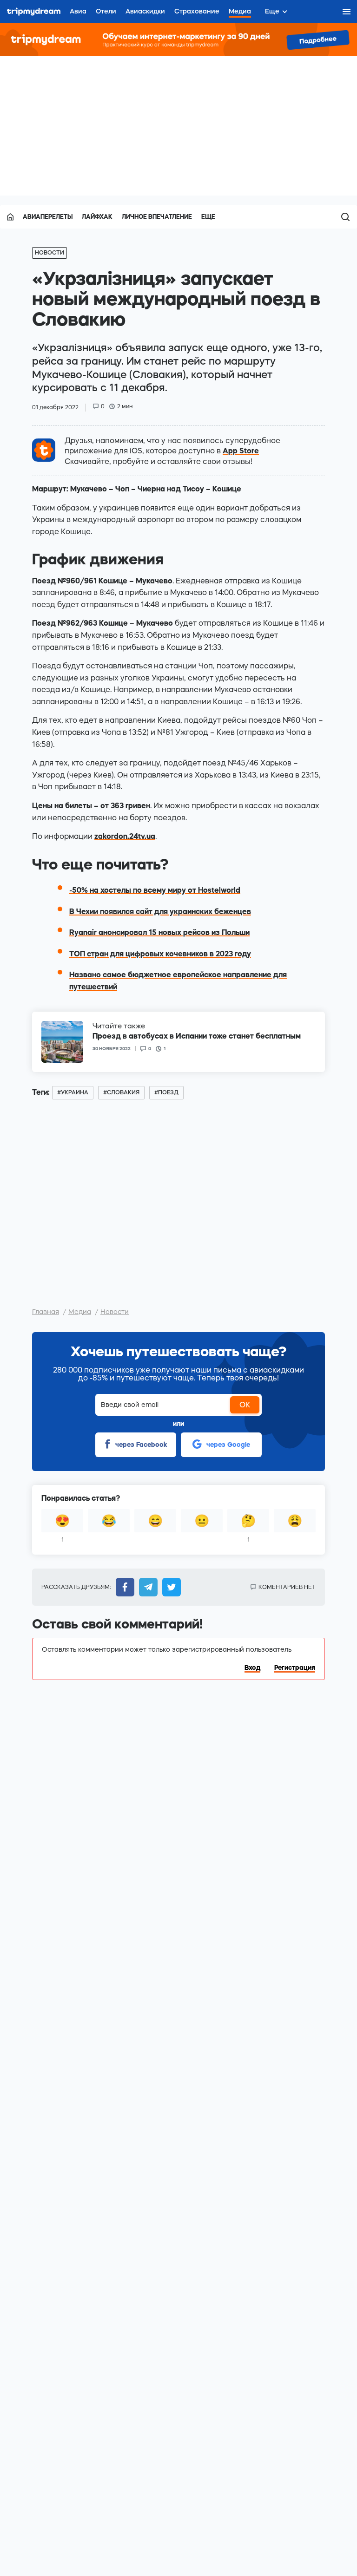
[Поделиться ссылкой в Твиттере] (169, 1587)
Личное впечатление (157, 217)
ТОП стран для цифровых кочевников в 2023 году (160, 954)
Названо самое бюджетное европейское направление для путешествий (178, 981)
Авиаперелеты (48, 217)
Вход (252, 1667)
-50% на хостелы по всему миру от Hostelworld (155, 890)
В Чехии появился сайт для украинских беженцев (160, 911)
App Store (241, 451)
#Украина (73, 1092)
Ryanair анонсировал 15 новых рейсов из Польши (159, 932)
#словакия (121, 1092)
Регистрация (295, 1667)
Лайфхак (97, 217)
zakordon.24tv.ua (125, 836)
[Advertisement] (178, 126)
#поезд (166, 1092)
